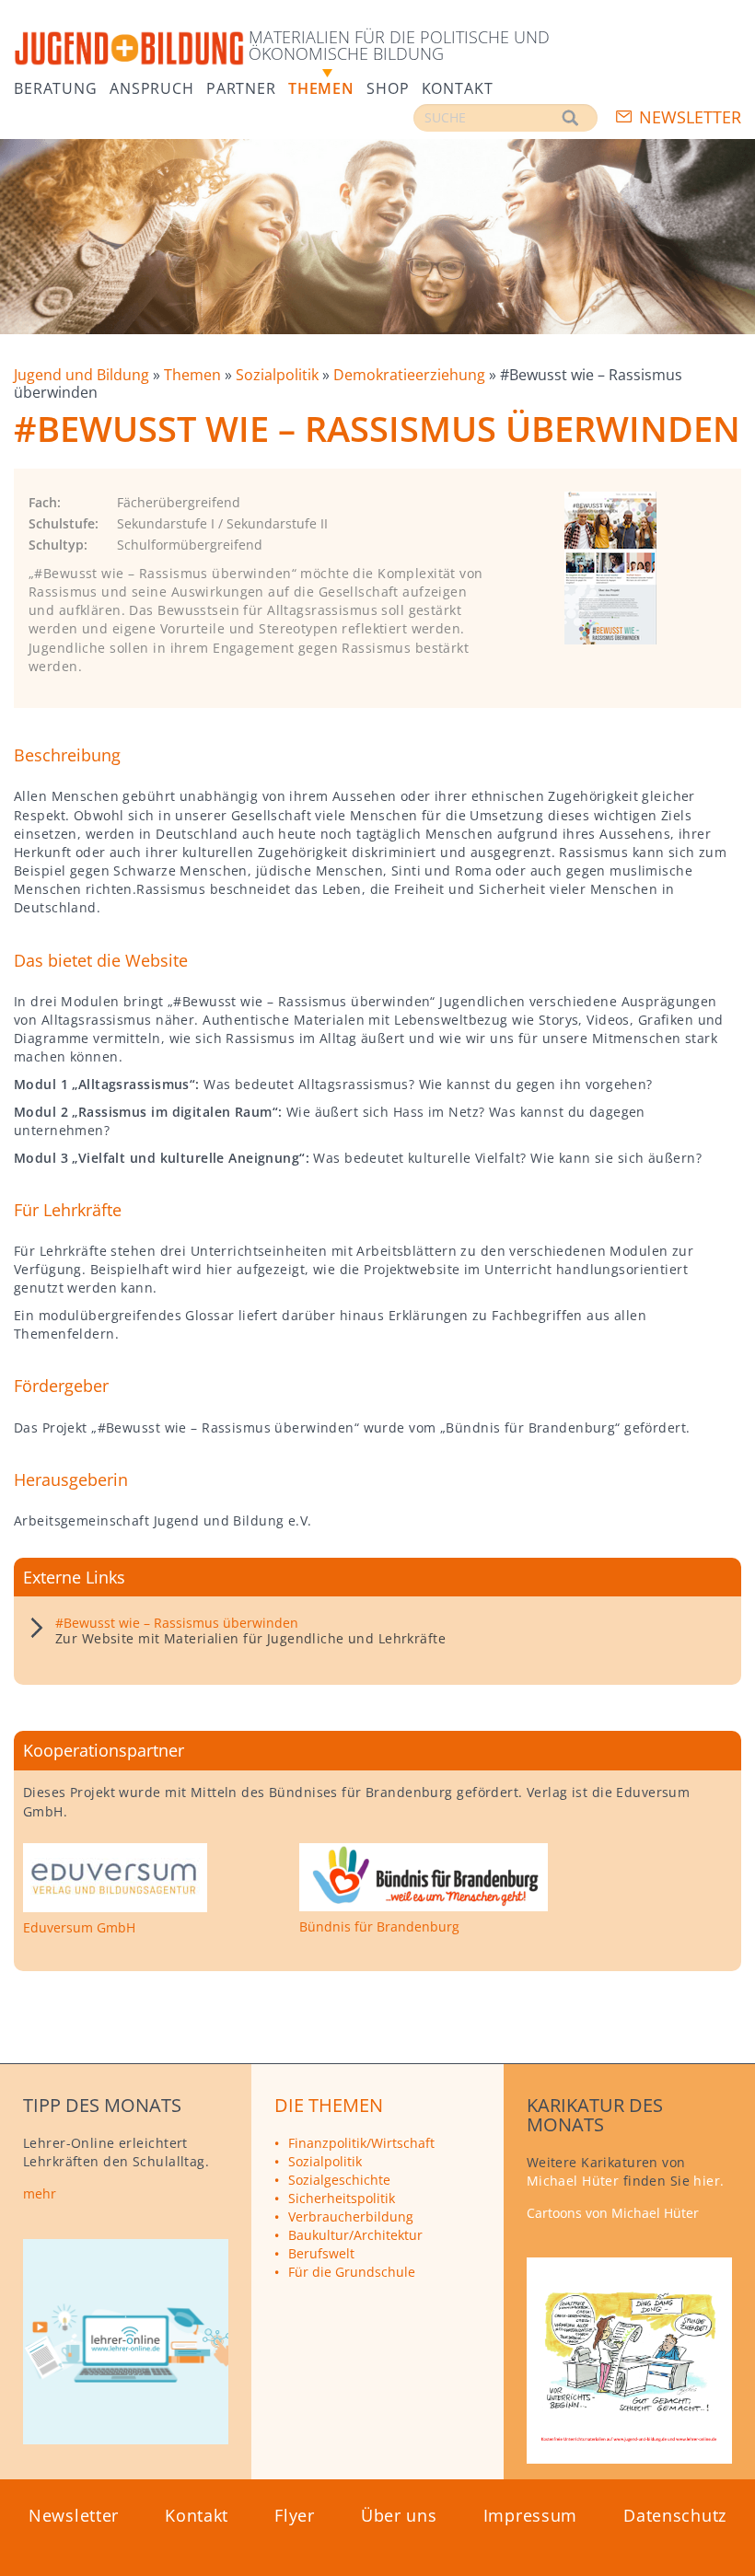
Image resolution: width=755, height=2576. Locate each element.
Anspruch (152, 87)
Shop (388, 87)
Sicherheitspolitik (342, 2198)
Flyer (295, 2515)
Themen (321, 87)
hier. (709, 2181)
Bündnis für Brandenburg (379, 1927)
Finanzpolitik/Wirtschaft (361, 2143)
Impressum (530, 2515)
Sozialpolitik (279, 375)
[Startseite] (129, 49)
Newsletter (690, 117)
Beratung (56, 87)
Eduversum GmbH (79, 1928)
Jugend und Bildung (83, 375)
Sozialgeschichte (339, 2180)
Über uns (399, 2515)
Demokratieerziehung (411, 375)
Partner (241, 87)
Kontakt (458, 87)
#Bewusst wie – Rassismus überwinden (177, 1623)
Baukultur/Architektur (355, 2235)
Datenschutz (675, 2515)
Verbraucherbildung (351, 2216)
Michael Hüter (573, 2181)
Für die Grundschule (352, 2272)
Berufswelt (321, 2253)
